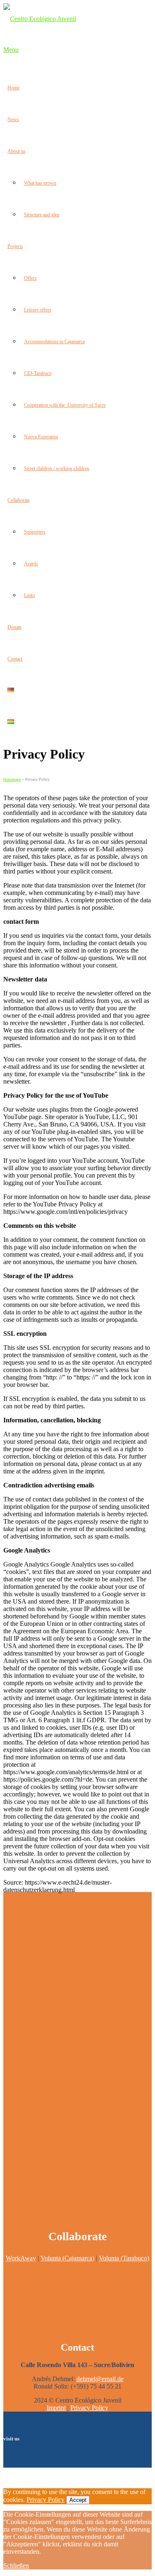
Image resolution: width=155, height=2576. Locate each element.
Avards (31, 564)
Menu (11, 50)
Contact (15, 659)
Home (13, 88)
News (13, 119)
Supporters (35, 532)
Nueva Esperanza (41, 437)
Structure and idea (42, 215)
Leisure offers (38, 310)
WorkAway (21, 2258)
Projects (15, 246)
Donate (14, 627)
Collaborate (19, 500)
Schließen (16, 2565)
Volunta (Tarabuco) (124, 2258)
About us (17, 151)
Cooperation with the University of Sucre (65, 405)
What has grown (40, 183)
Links (30, 595)
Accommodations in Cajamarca (54, 342)
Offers (30, 278)
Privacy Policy (89, 2408)
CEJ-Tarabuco (38, 373)
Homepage (12, 779)
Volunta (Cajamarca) (67, 2258)
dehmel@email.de (100, 2379)
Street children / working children (57, 468)
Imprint (56, 2408)
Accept (78, 2500)
